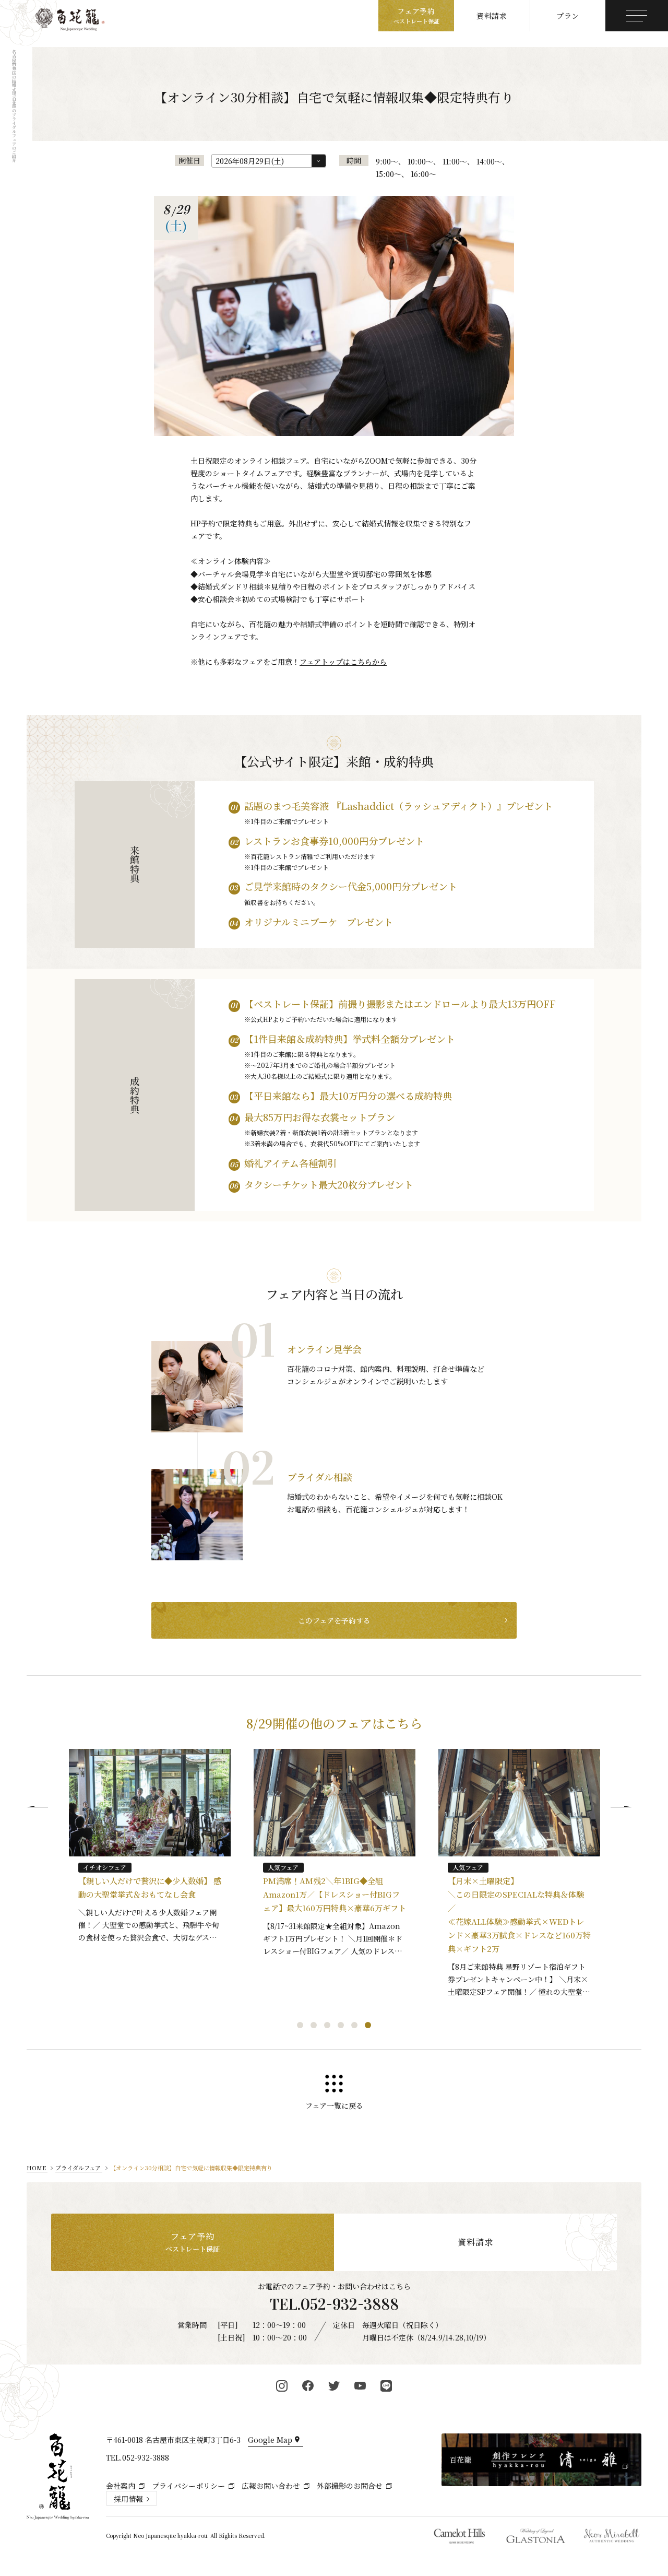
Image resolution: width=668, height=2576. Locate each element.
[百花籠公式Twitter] (334, 2386)
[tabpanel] (150, 1851)
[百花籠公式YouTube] (360, 2386)
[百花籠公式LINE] (386, 2386)
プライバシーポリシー (188, 2486)
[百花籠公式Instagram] (282, 2386)
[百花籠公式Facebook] (308, 2386)
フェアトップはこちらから (343, 662)
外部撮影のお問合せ (350, 2486)
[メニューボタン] (637, 16)
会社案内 (121, 2486)
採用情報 (128, 2499)
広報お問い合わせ (271, 2486)
